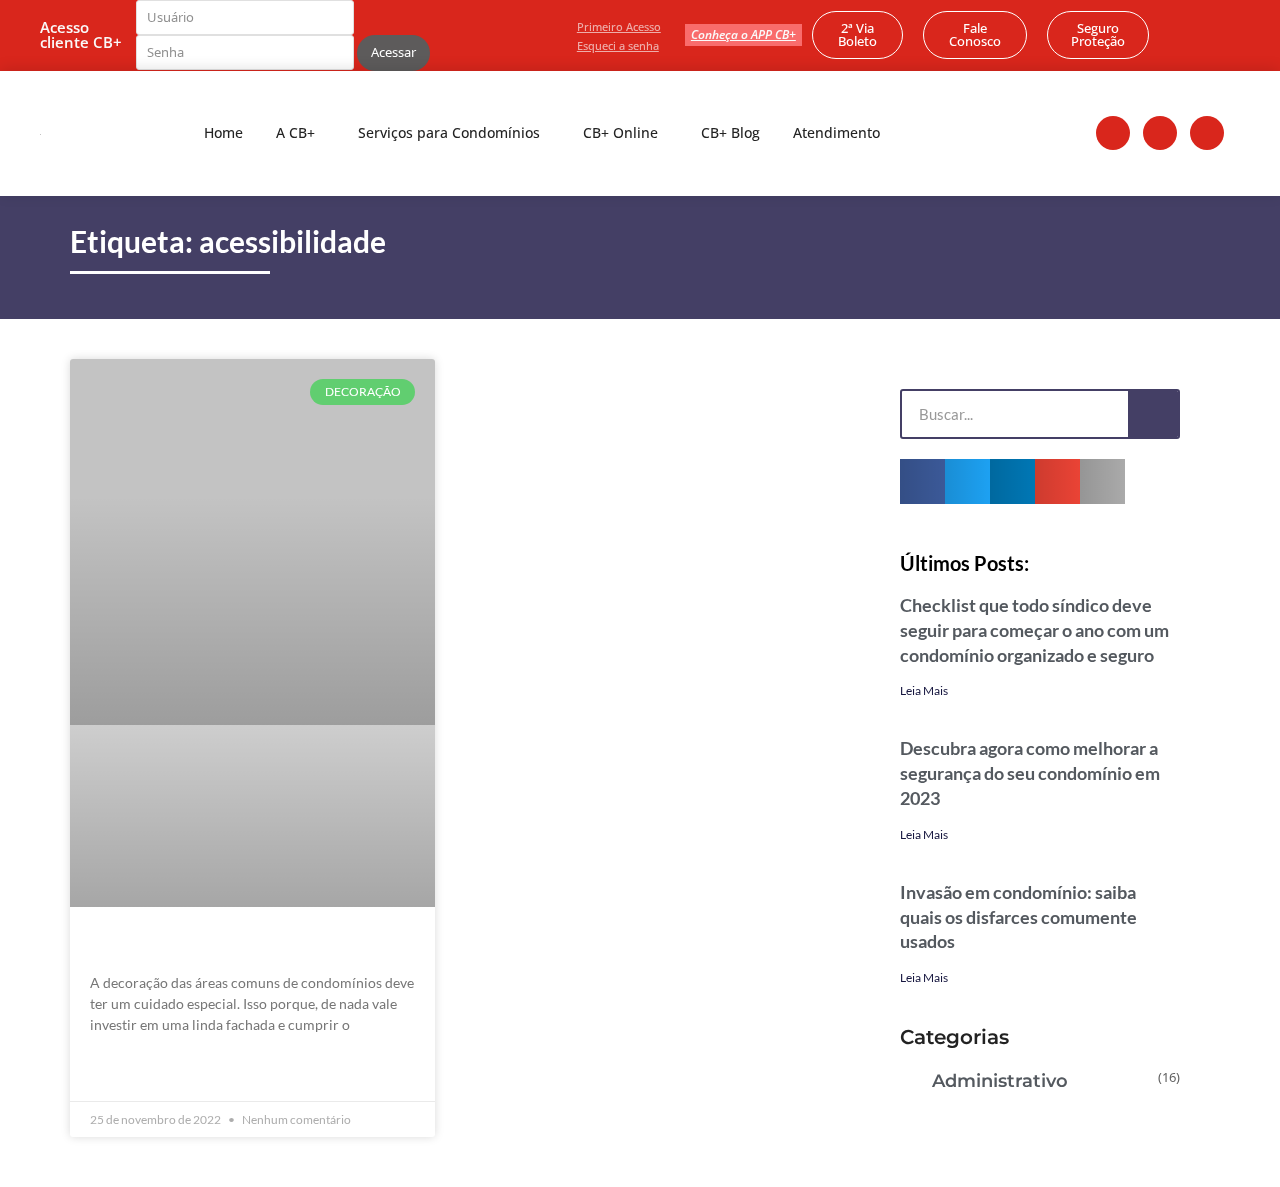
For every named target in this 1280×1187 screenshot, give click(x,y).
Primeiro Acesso (619, 26)
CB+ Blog (730, 132)
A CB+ (295, 132)
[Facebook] (1113, 133)
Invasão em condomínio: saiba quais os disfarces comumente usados (1018, 917)
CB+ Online (620, 132)
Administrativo (1000, 1081)
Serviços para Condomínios (449, 132)
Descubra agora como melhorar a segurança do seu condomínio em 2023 (1030, 773)
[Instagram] (1160, 133)
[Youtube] (1207, 133)
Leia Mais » (125, 1070)
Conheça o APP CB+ (743, 34)
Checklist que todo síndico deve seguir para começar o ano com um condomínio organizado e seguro (1034, 630)
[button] (922, 481)
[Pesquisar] (1153, 414)
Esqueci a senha (618, 45)
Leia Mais (924, 690)
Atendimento (836, 132)
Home (223, 132)
